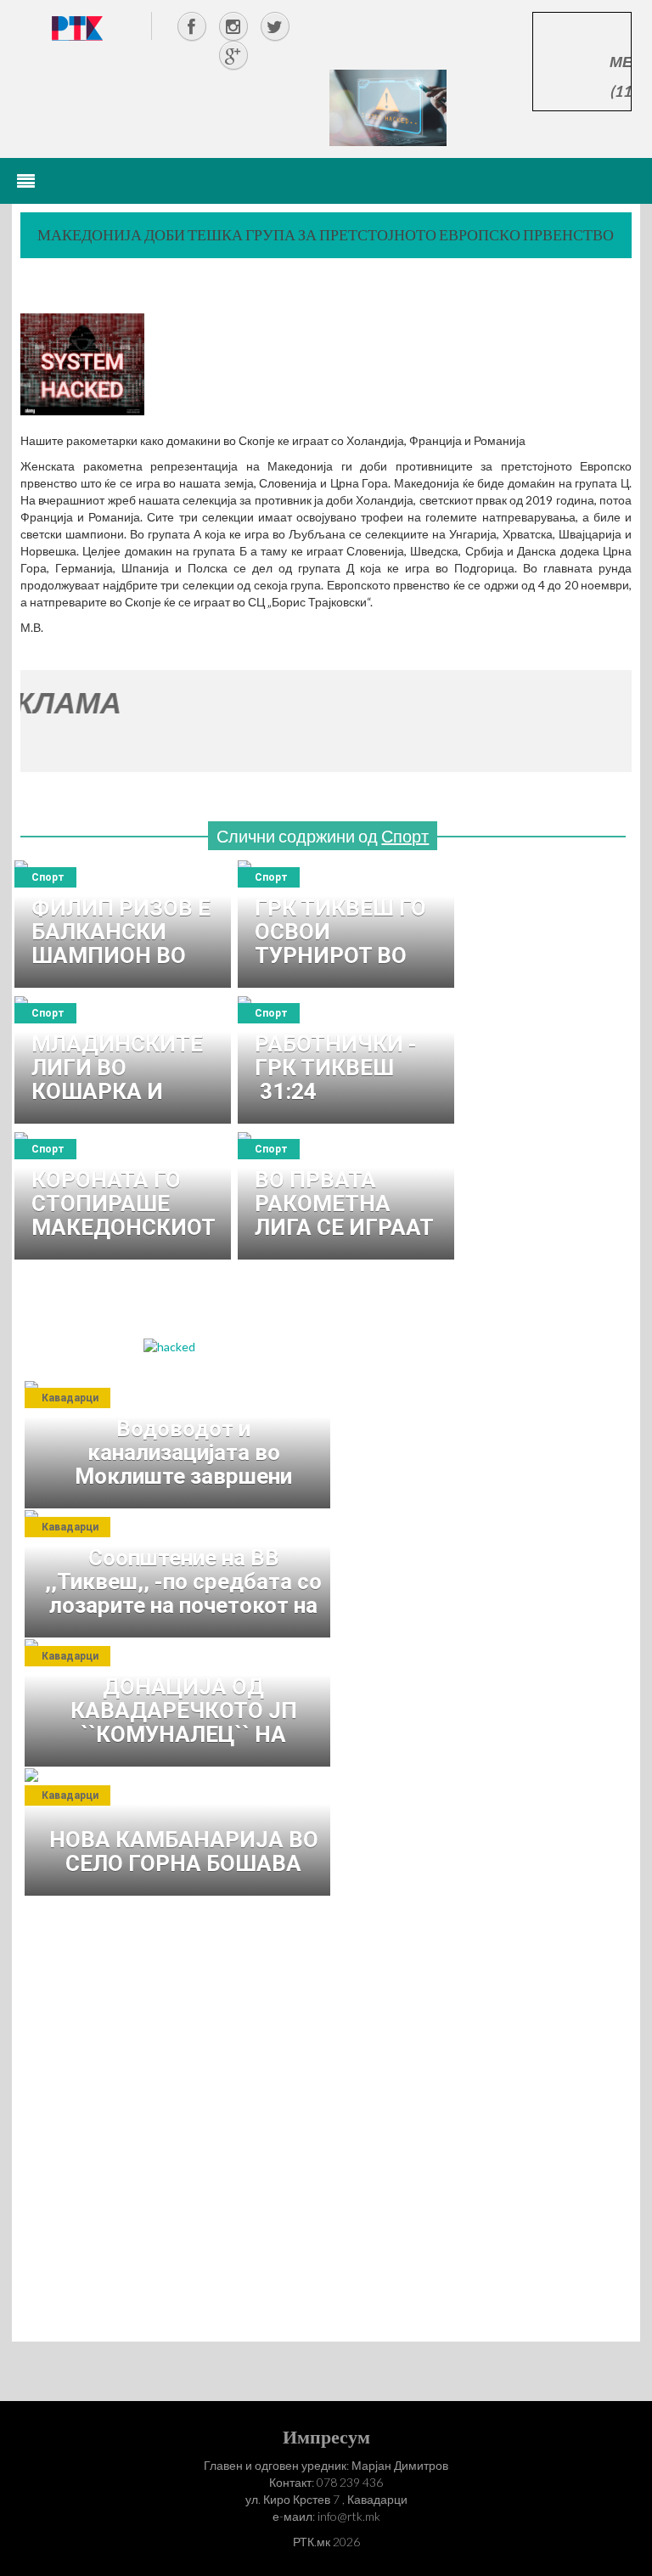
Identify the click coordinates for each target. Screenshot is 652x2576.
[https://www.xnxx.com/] (388, 107)
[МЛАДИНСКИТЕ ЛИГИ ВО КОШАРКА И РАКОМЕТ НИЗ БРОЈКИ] (123, 1060)
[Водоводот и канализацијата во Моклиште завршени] (182, 1445)
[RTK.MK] (77, 28)
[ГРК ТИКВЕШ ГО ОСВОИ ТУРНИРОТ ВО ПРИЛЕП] (346, 924)
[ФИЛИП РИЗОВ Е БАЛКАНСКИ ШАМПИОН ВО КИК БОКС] (123, 924)
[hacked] (169, 1345)
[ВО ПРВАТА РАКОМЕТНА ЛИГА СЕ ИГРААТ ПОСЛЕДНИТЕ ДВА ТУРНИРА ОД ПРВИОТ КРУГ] (346, 1196)
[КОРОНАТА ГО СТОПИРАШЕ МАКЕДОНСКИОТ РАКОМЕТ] (123, 1196)
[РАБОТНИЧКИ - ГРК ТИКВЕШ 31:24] (346, 1060)
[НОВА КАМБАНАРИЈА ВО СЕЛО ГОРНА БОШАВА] (182, 1832)
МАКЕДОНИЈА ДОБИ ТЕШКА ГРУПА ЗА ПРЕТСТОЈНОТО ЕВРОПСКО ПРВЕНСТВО (326, 234)
